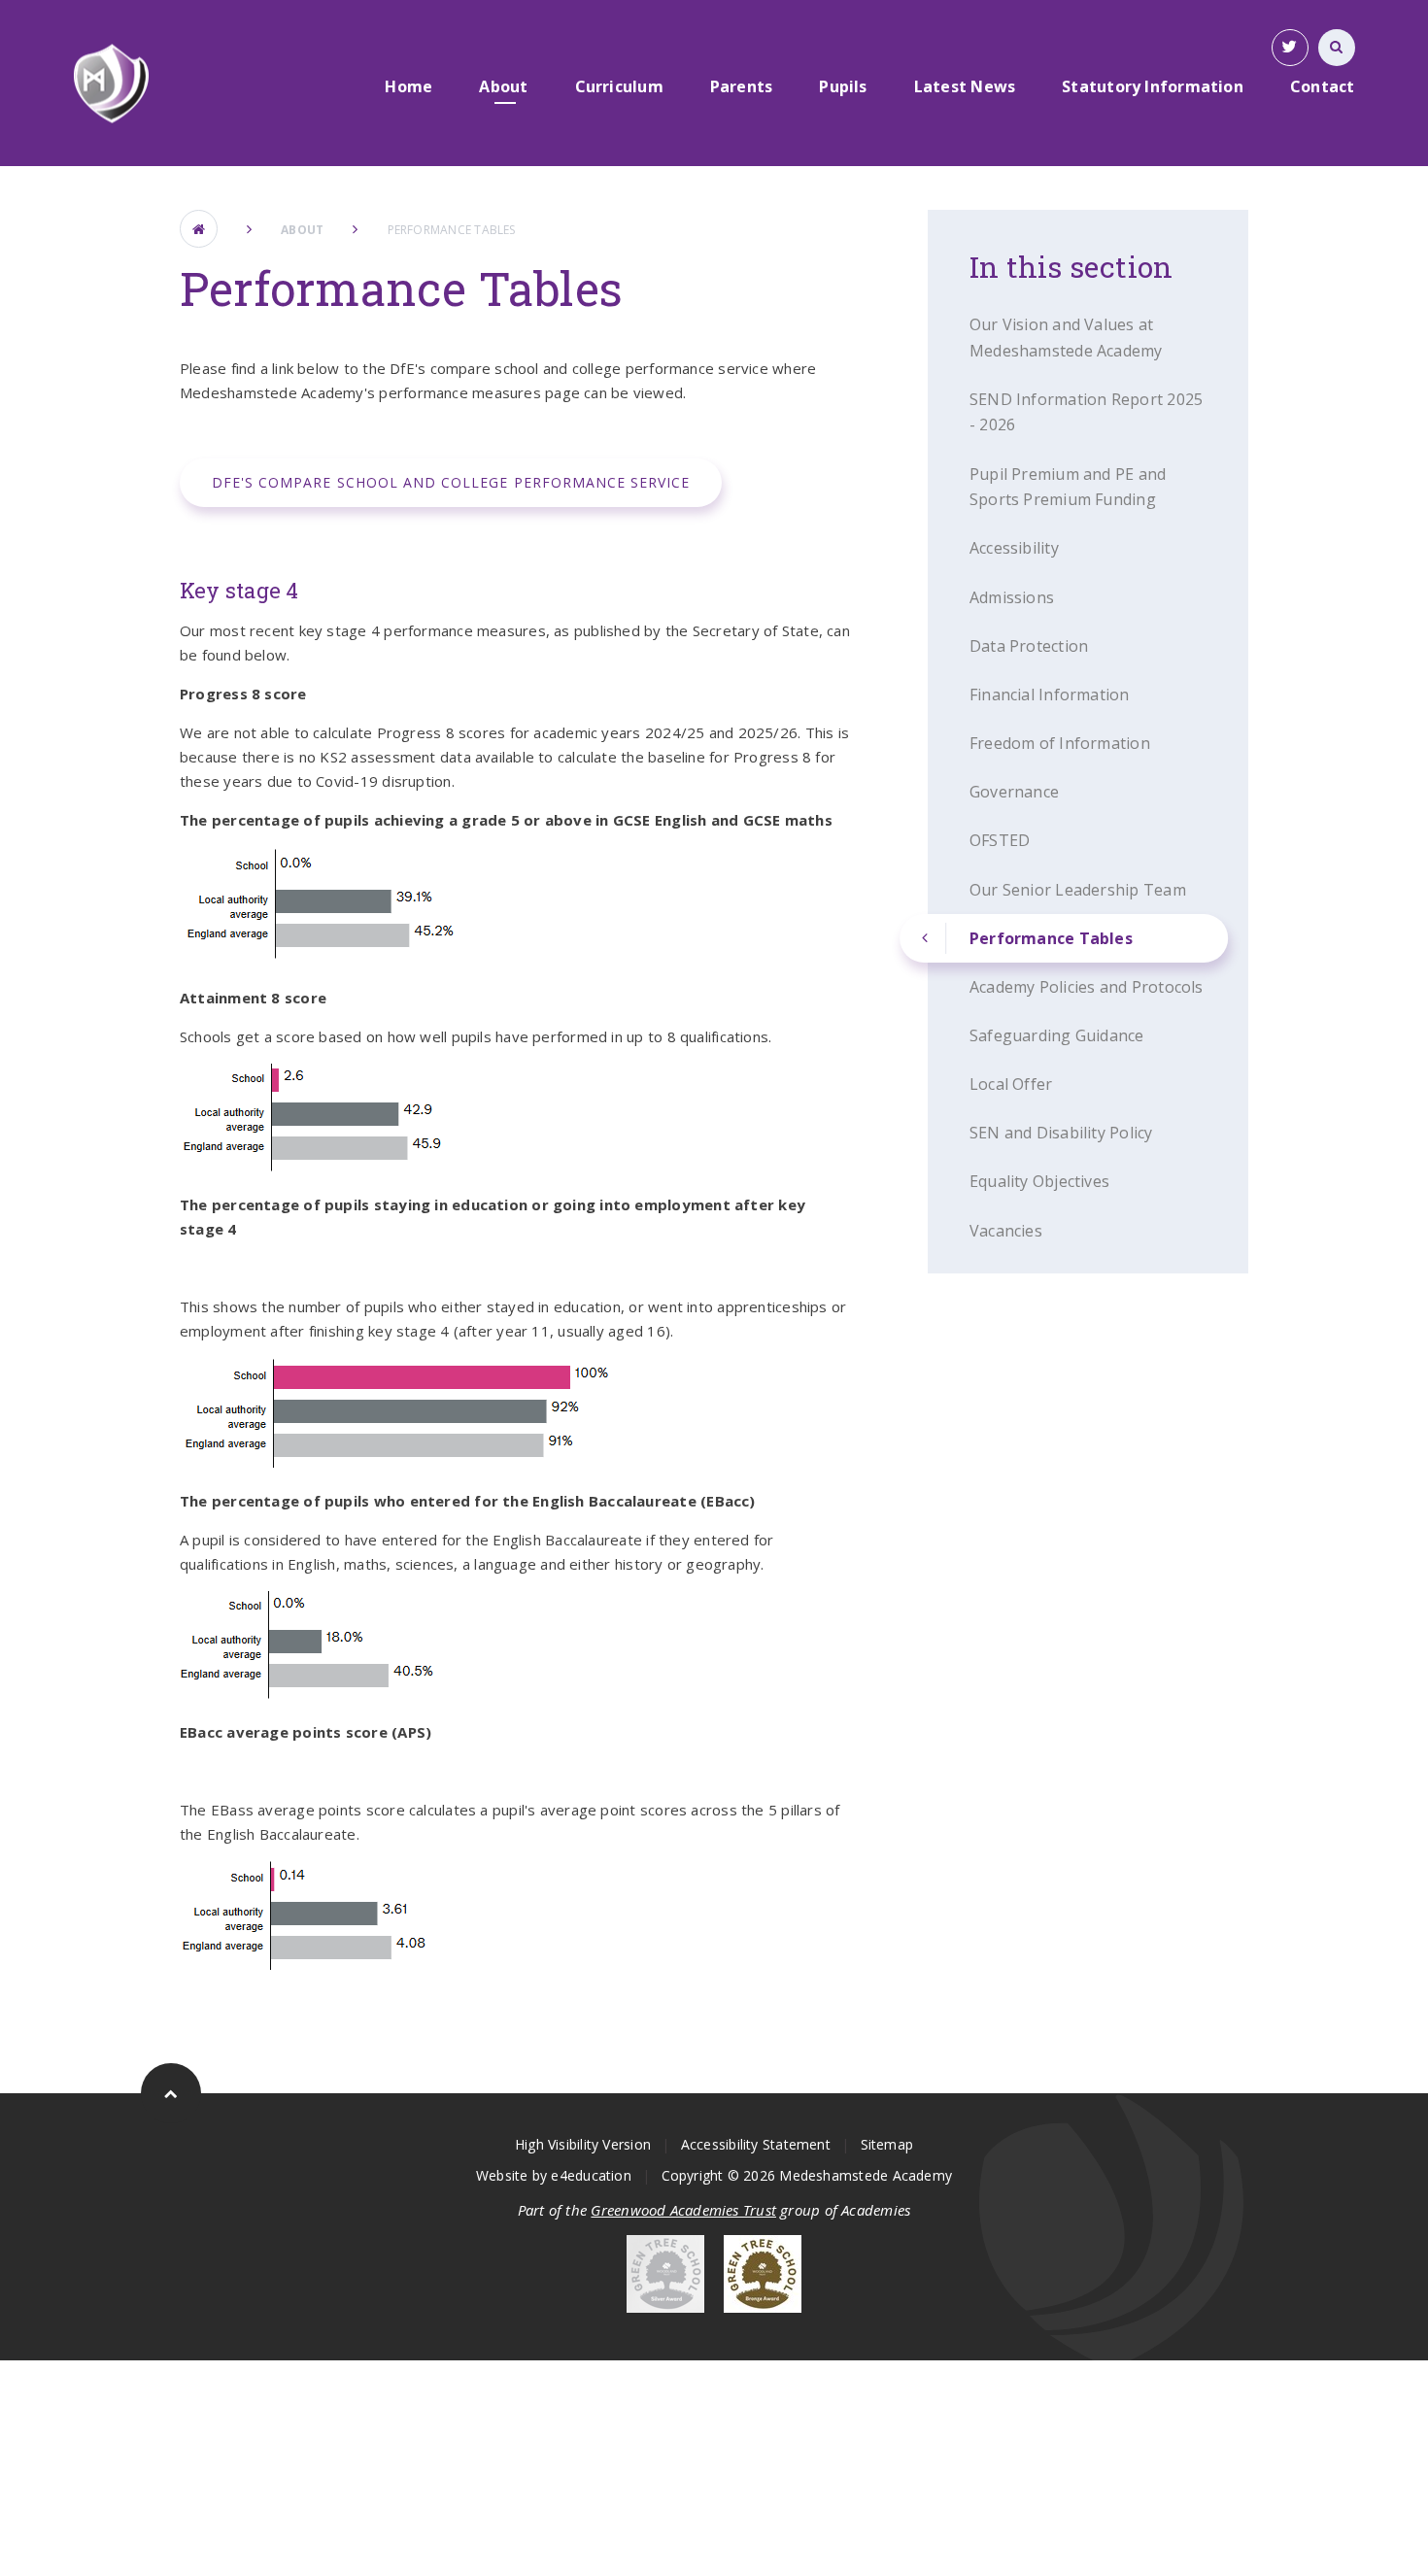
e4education (591, 2175)
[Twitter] (1290, 48)
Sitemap (887, 2144)
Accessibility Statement (756, 2144)
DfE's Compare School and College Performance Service (451, 482)
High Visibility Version (583, 2144)
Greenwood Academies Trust (683, 2210)
